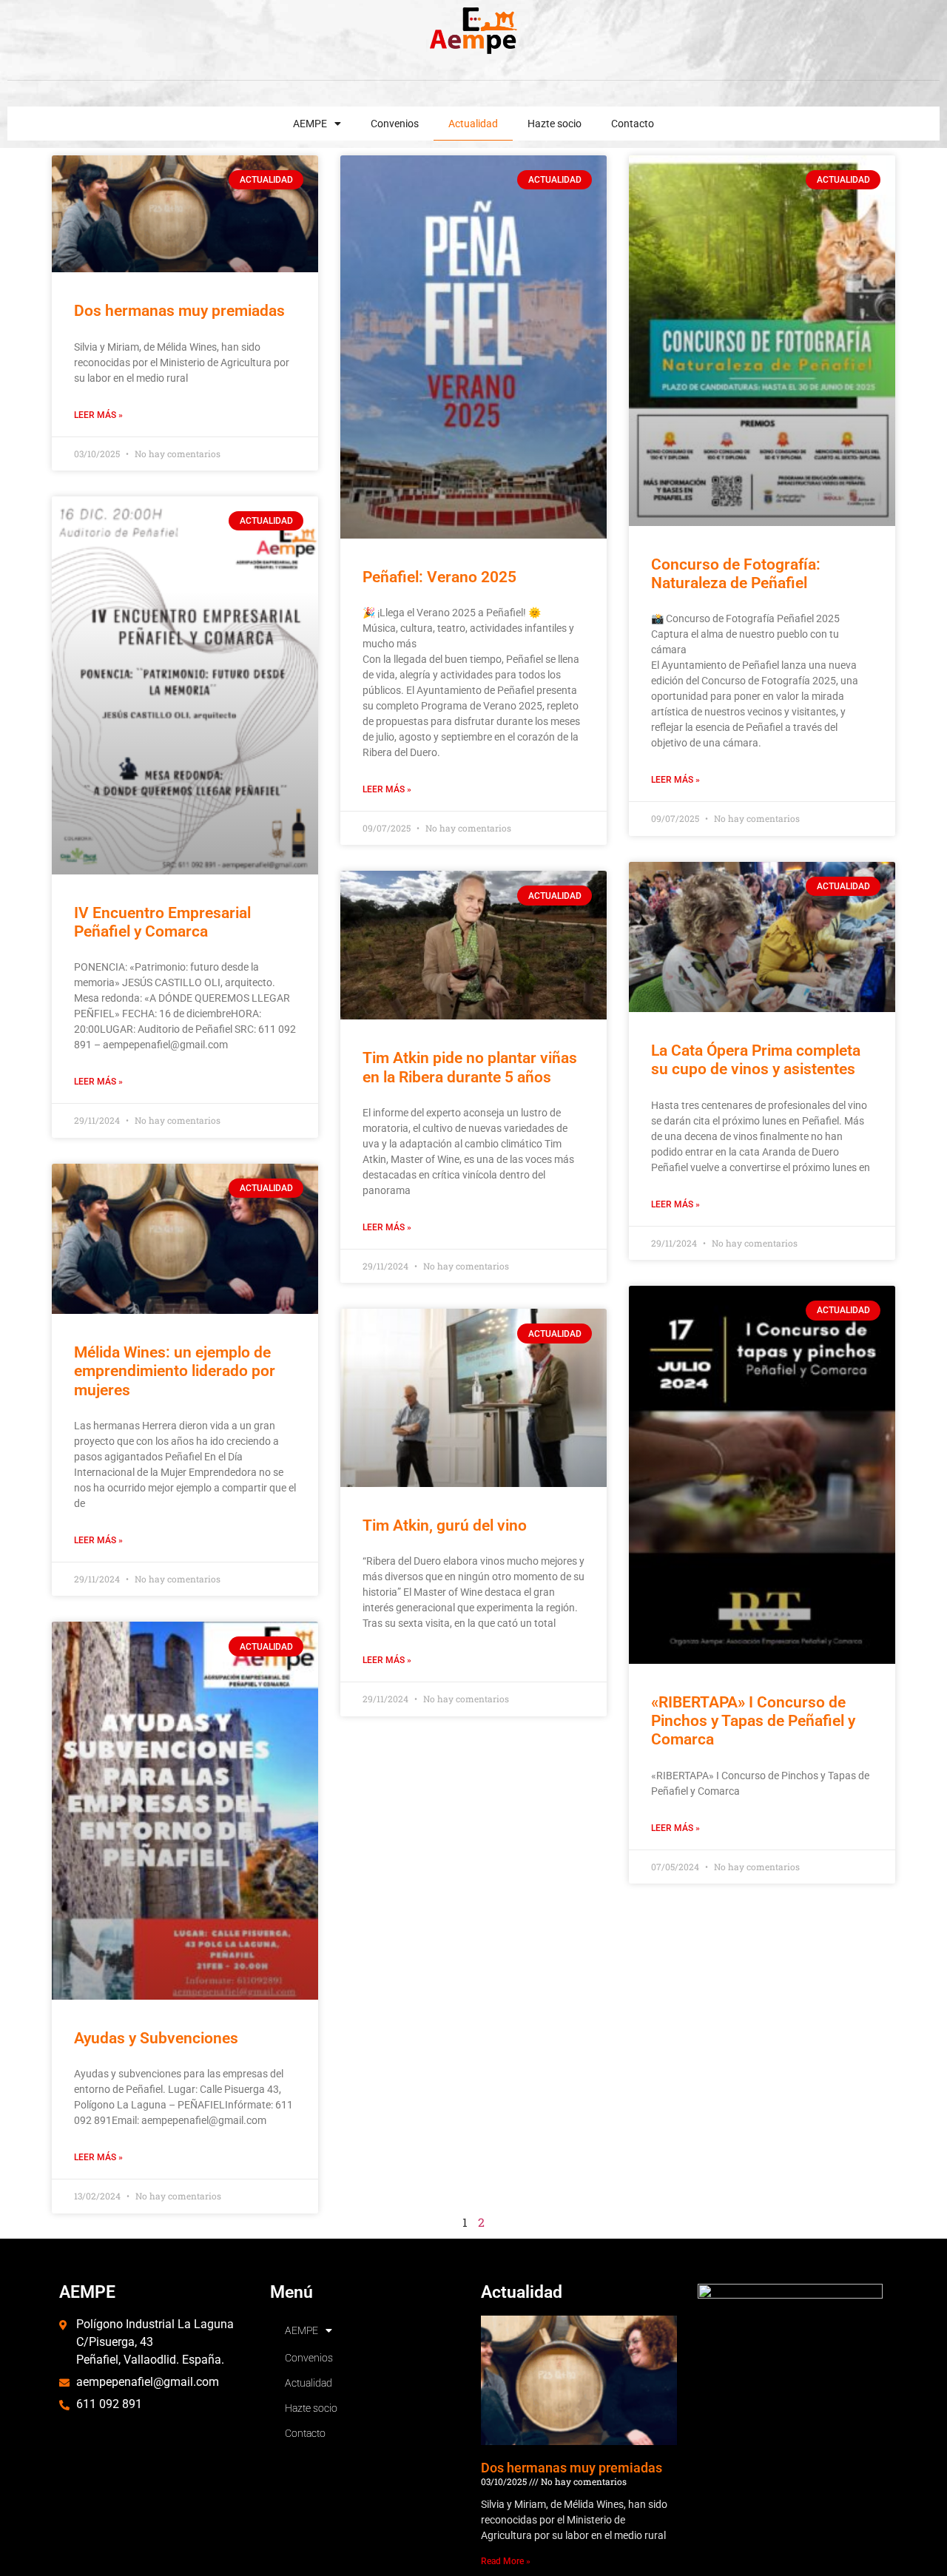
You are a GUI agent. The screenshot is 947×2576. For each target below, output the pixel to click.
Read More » (506, 2561)
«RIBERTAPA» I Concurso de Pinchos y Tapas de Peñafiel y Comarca (753, 1721)
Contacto (633, 124)
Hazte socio (555, 124)
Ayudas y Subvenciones (156, 2038)
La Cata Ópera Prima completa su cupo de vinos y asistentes (756, 1060)
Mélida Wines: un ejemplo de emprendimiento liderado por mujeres (175, 1371)
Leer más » (98, 415)
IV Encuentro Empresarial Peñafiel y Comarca (162, 922)
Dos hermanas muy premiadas (179, 311)
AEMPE (310, 124)
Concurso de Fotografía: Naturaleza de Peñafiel (736, 574)
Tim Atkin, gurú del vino (445, 1525)
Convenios (395, 124)
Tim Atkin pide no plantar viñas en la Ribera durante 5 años (470, 1067)
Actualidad (473, 124)
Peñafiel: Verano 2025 (439, 577)
